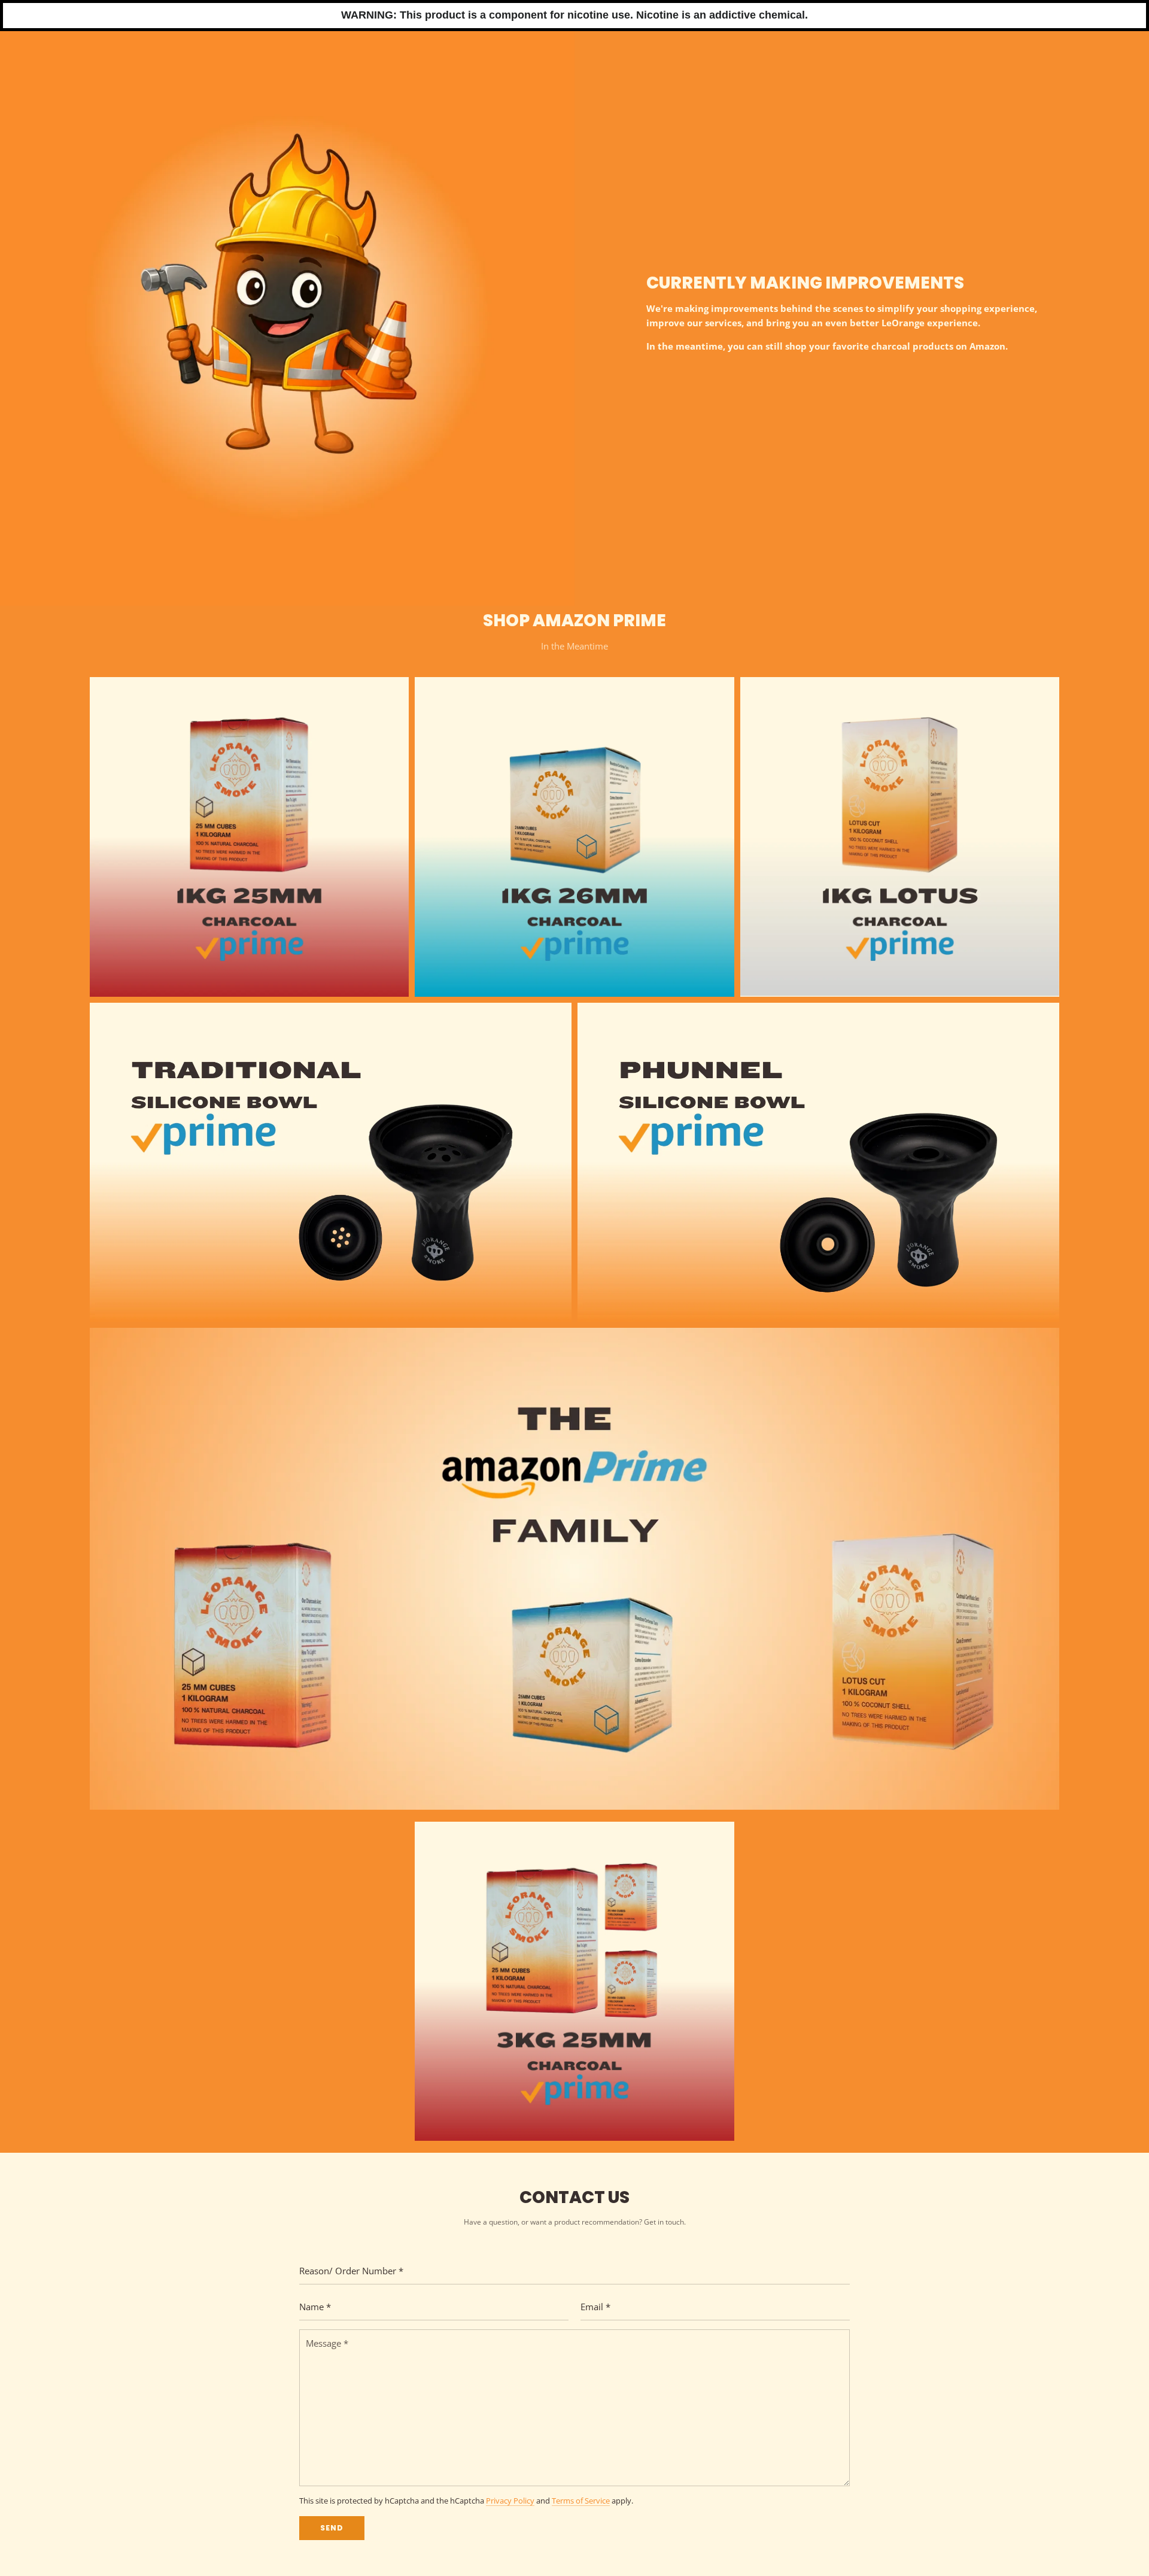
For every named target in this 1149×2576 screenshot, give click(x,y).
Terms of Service (581, 2501)
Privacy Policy (510, 2501)
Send (332, 2528)
